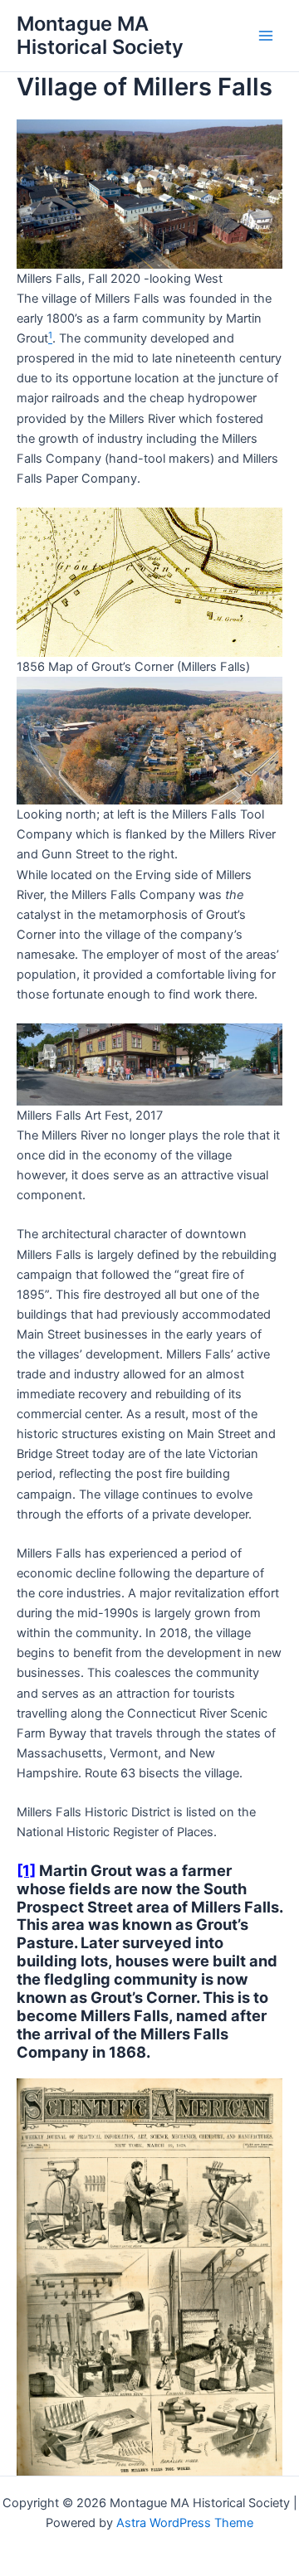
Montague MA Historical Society (100, 35)
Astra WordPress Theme (185, 2523)
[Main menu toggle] (266, 36)
